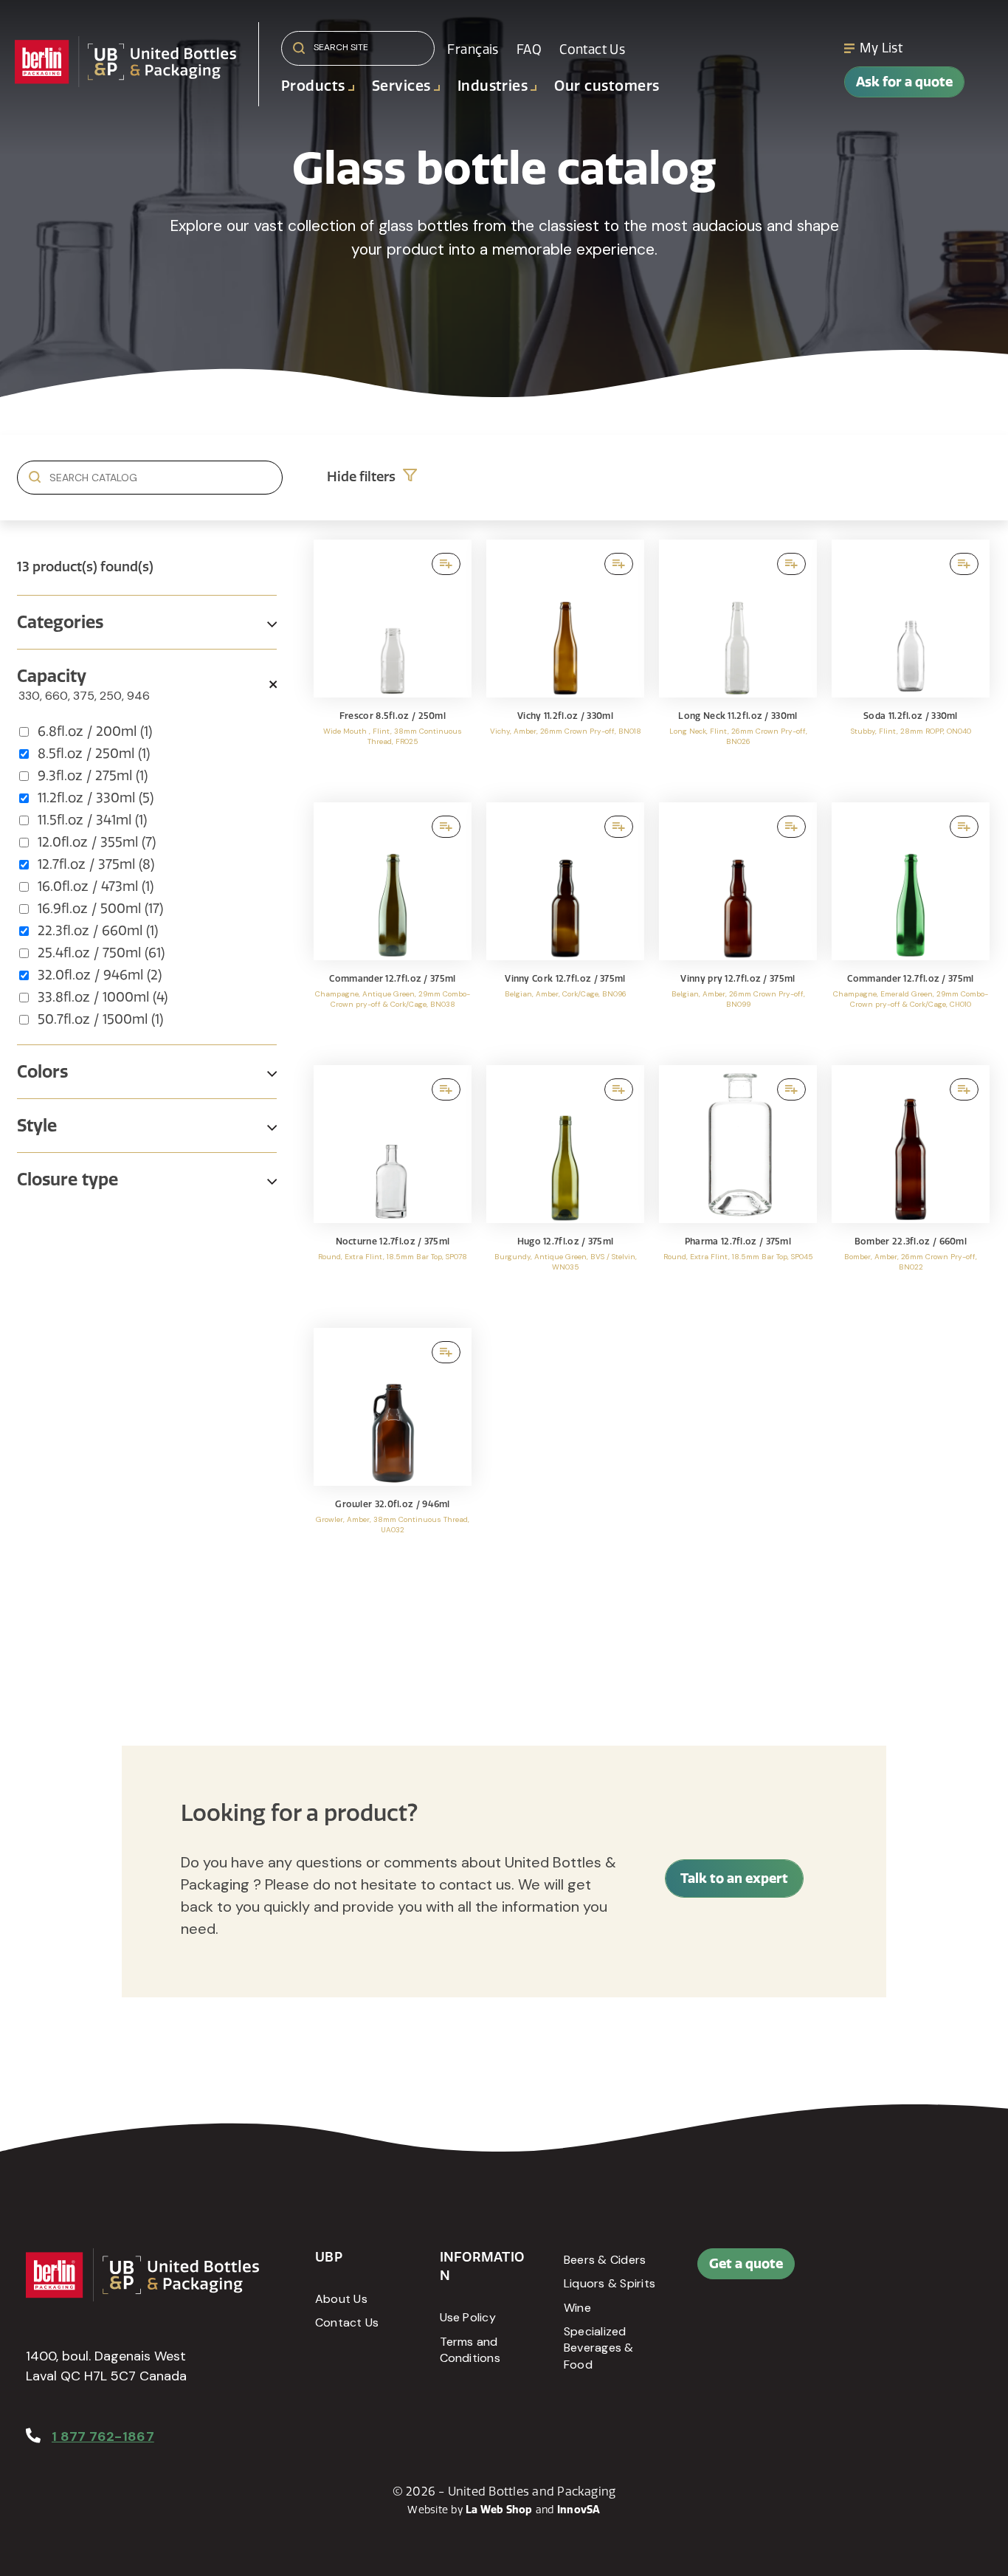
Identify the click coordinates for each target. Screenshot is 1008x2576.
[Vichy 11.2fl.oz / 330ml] (565, 664)
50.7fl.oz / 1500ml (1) (100, 1019)
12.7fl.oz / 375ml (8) (96, 864)
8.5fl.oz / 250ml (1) (94, 754)
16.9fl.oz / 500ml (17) (100, 909)
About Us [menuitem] (341, 2299)
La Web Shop (499, 2510)
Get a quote (746, 2263)
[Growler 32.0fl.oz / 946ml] (393, 1452)
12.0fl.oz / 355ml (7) (97, 842)
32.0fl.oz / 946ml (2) (100, 975)
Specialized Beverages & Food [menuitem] (599, 2348)
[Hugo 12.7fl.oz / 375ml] (565, 1189)
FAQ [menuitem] (529, 49)
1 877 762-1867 (103, 2436)
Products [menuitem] (313, 86)
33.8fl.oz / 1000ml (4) (103, 997)
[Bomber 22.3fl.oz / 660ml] (911, 1189)
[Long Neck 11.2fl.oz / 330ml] (738, 664)
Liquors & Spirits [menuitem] (610, 2283)
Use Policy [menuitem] (468, 2317)
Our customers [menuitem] (607, 86)
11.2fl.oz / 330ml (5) (96, 798)
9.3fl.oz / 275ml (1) (93, 776)
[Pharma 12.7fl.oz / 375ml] (738, 1189)
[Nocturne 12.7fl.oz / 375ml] (393, 1189)
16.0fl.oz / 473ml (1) (96, 886)
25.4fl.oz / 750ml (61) (101, 953)
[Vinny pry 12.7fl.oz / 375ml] (738, 926)
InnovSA (579, 2510)
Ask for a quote (904, 82)
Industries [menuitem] (493, 86)
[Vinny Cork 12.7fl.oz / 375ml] (565, 926)
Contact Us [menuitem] (592, 49)
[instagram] (904, 2307)
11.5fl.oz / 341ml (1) (92, 820)
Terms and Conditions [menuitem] (470, 2350)
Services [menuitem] (401, 86)
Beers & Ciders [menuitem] (605, 2260)
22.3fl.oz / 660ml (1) (98, 931)
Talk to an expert (734, 1878)
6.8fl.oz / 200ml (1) (95, 731)
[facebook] (904, 2271)
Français (473, 49)
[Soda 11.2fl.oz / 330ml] (911, 664)
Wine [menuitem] (577, 2308)
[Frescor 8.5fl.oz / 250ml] (393, 664)
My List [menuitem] (881, 48)
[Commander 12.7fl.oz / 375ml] (393, 926)
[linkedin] (937, 2271)
